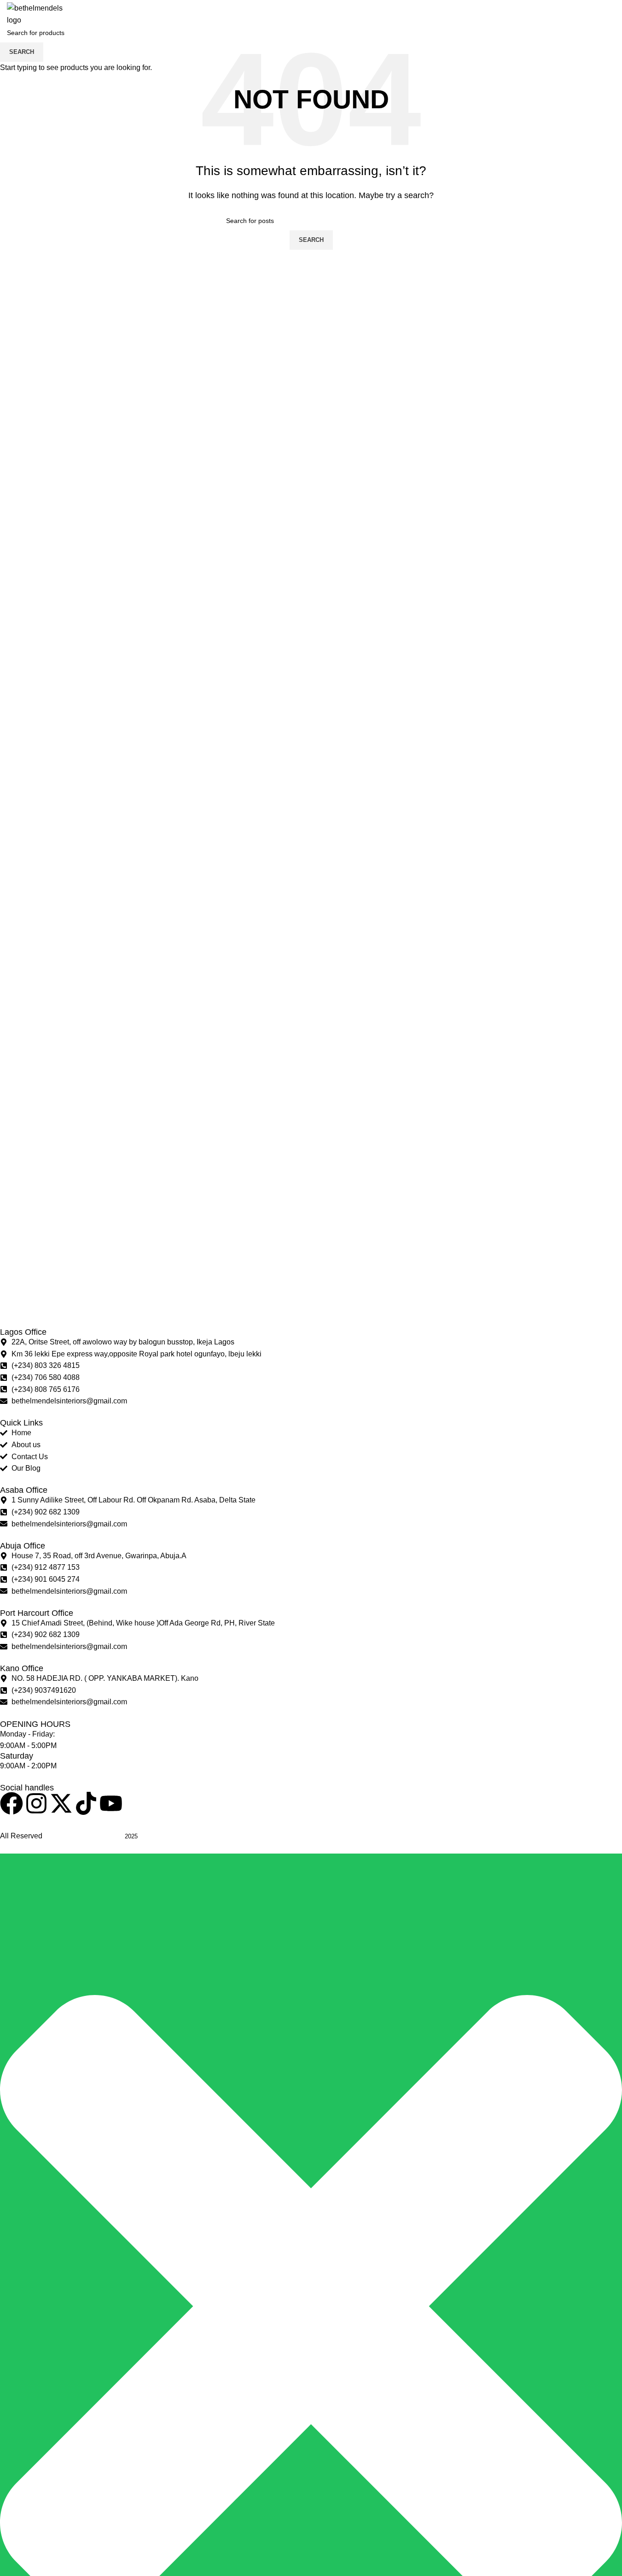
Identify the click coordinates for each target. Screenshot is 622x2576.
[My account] (557, 14)
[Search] (566, 14)
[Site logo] (41, 14)
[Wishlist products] (579, 14)
